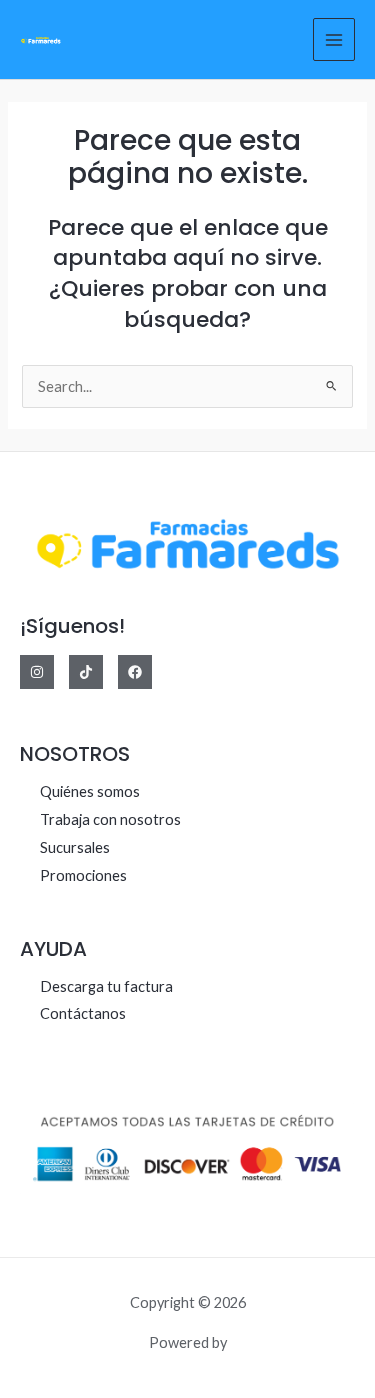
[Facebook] (135, 672)
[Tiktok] (86, 672)
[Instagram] (37, 672)
